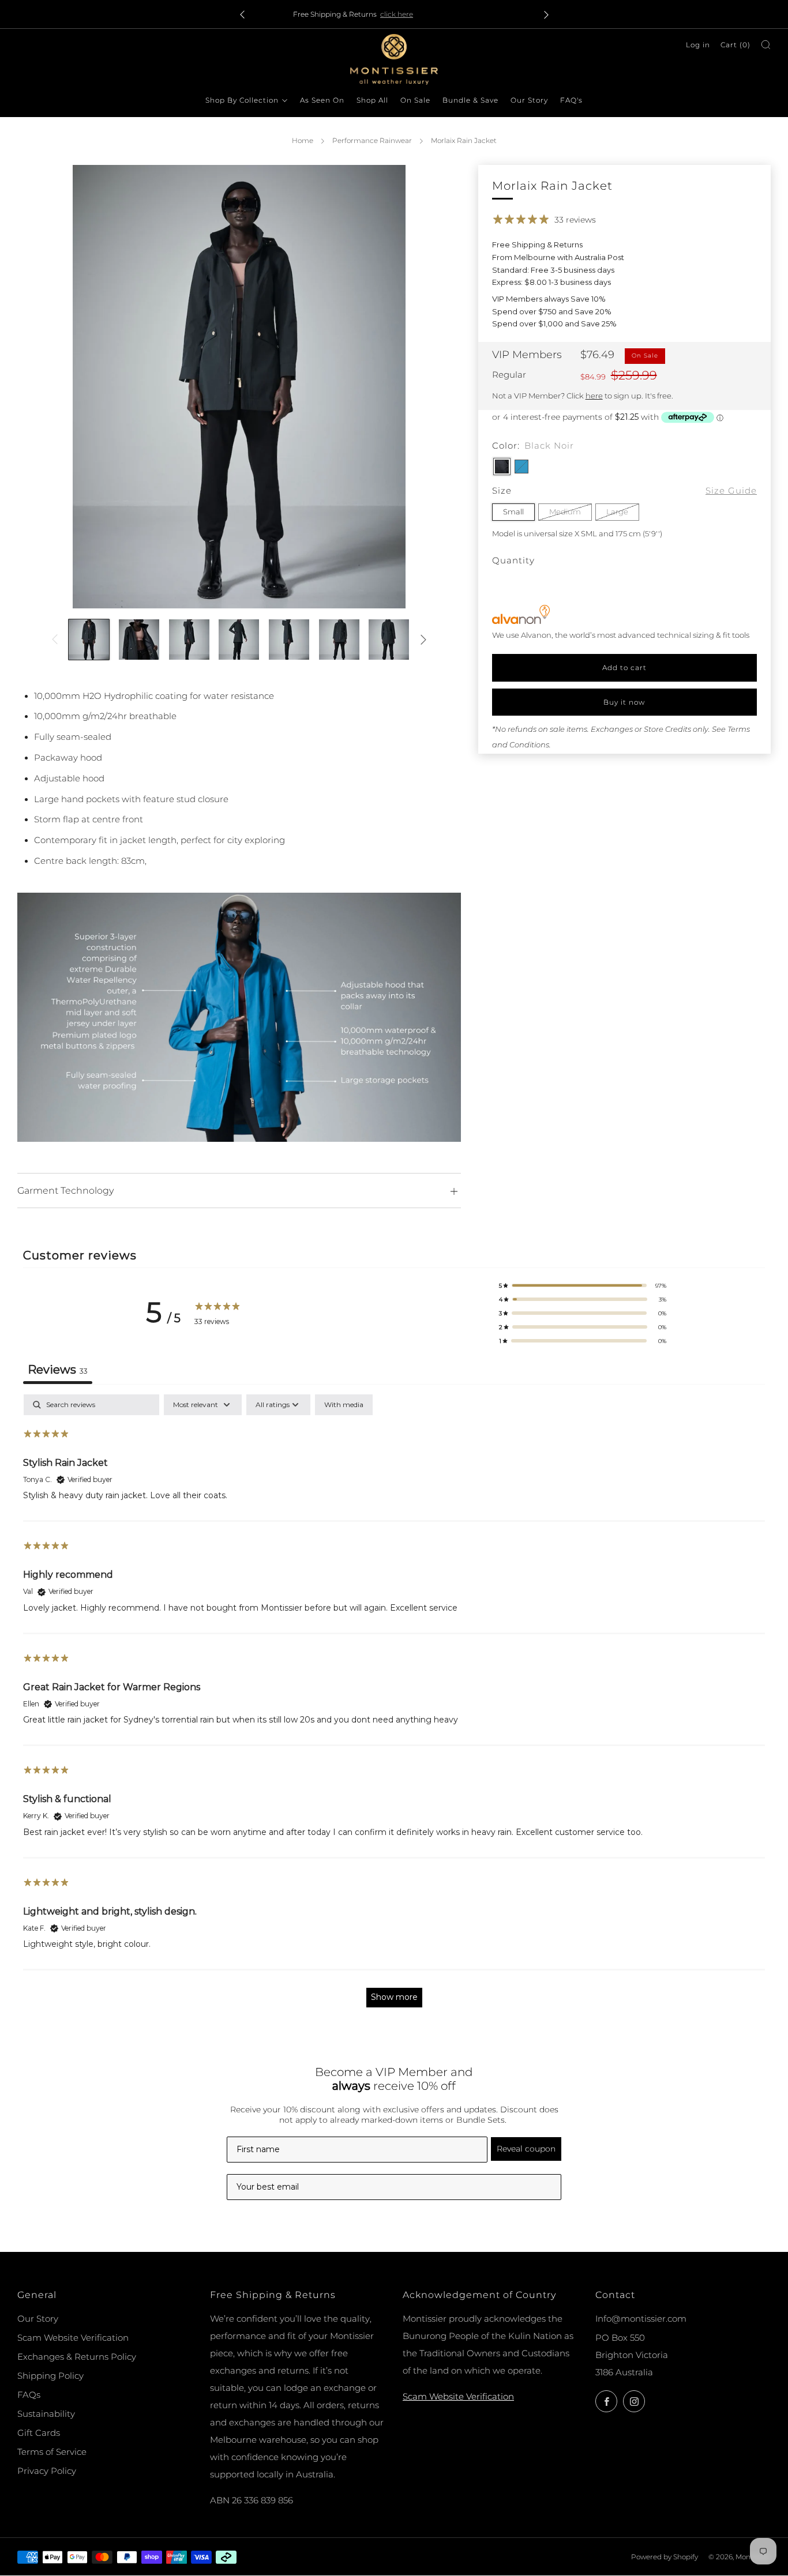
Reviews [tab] (58, 1370)
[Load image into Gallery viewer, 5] (289, 640)
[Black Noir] (502, 466)
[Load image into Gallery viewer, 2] (139, 640)
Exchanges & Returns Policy (77, 2357)
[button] (583, 1285)
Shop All (372, 100)
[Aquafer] (521, 466)
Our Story (529, 100)
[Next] (546, 14)
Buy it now (624, 702)
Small (513, 512)
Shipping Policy (50, 2376)
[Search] (766, 45)
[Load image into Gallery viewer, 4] (239, 640)
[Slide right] (423, 639)
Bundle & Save (470, 100)
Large (617, 512)
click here (442, 14)
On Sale (415, 100)
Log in (698, 45)
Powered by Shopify (665, 2557)
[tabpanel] (394, 1706)
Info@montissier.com (641, 2319)
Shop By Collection (242, 100)
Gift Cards (39, 2433)
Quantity (513, 560)
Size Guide (731, 490)
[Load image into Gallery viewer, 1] (89, 640)
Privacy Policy (47, 2471)
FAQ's (571, 100)
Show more (394, 1997)
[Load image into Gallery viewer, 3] (189, 640)
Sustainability (46, 2414)
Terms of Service (52, 2452)
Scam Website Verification (73, 2338)
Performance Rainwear (372, 140)
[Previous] (242, 14)
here (594, 395)
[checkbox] (344, 1405)
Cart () (736, 45)
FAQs (29, 2395)
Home (303, 140)
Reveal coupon (526, 2149)
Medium (565, 512)
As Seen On (322, 100)
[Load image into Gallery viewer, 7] (389, 640)
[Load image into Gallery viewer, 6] (339, 640)
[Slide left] (55, 639)
